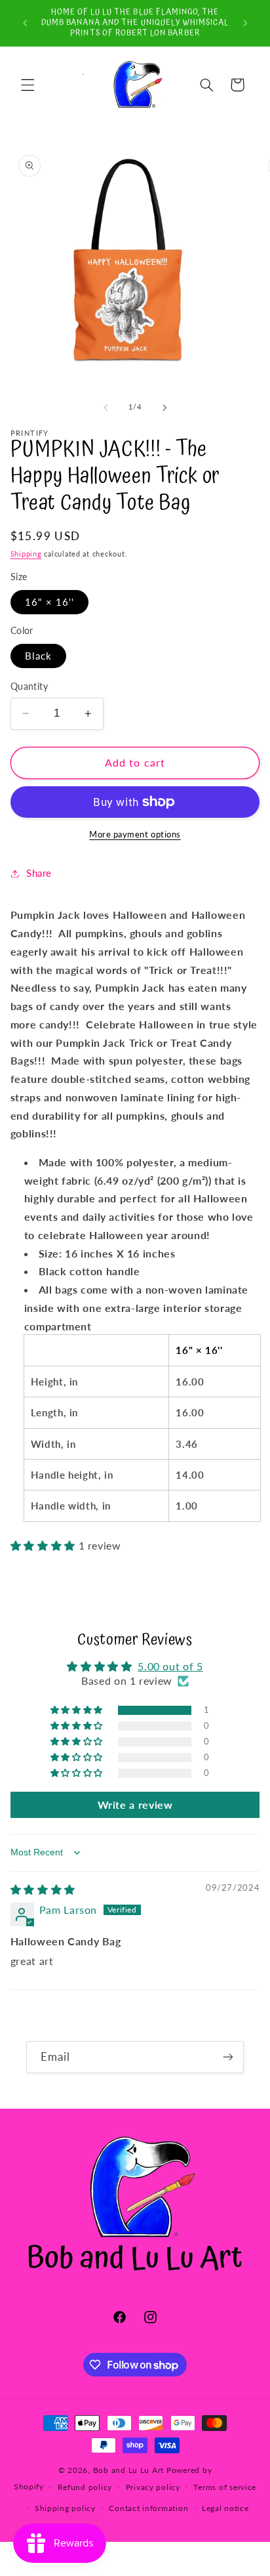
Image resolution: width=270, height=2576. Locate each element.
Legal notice (225, 2508)
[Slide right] (164, 408)
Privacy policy (153, 2487)
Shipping (26, 554)
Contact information (148, 2508)
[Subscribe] (228, 2057)
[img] (43, 1889)
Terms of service (225, 2487)
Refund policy (85, 2487)
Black (38, 656)
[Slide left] (106, 408)
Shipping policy (65, 2508)
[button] (28, 85)
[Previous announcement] (25, 23)
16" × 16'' (50, 602)
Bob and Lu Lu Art (129, 2470)
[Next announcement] (245, 23)
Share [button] (39, 873)
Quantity (29, 686)
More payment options (135, 834)
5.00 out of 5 (170, 1666)
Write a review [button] (135, 1805)
